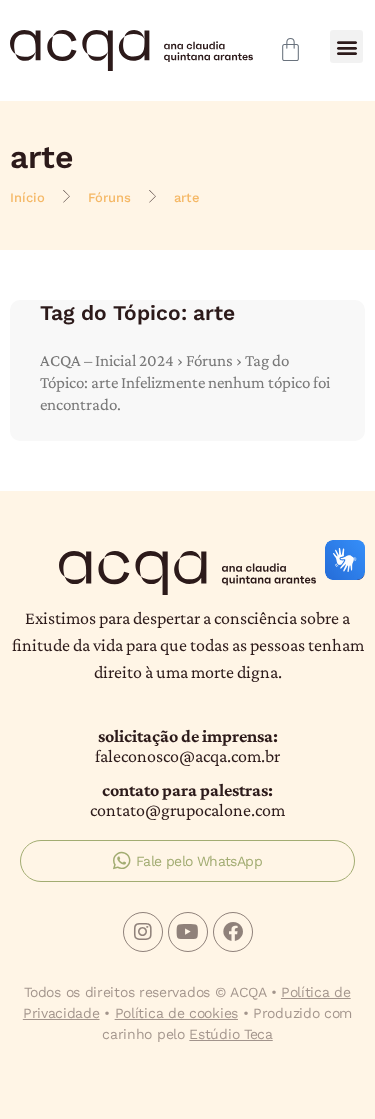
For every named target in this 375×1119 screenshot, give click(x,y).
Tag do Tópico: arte (137, 312)
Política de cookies (176, 1013)
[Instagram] (143, 932)
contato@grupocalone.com (187, 810)
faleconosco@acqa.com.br (187, 756)
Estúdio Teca (230, 1034)
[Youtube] (188, 932)
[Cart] (290, 49)
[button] (346, 46)
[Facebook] (233, 932)
